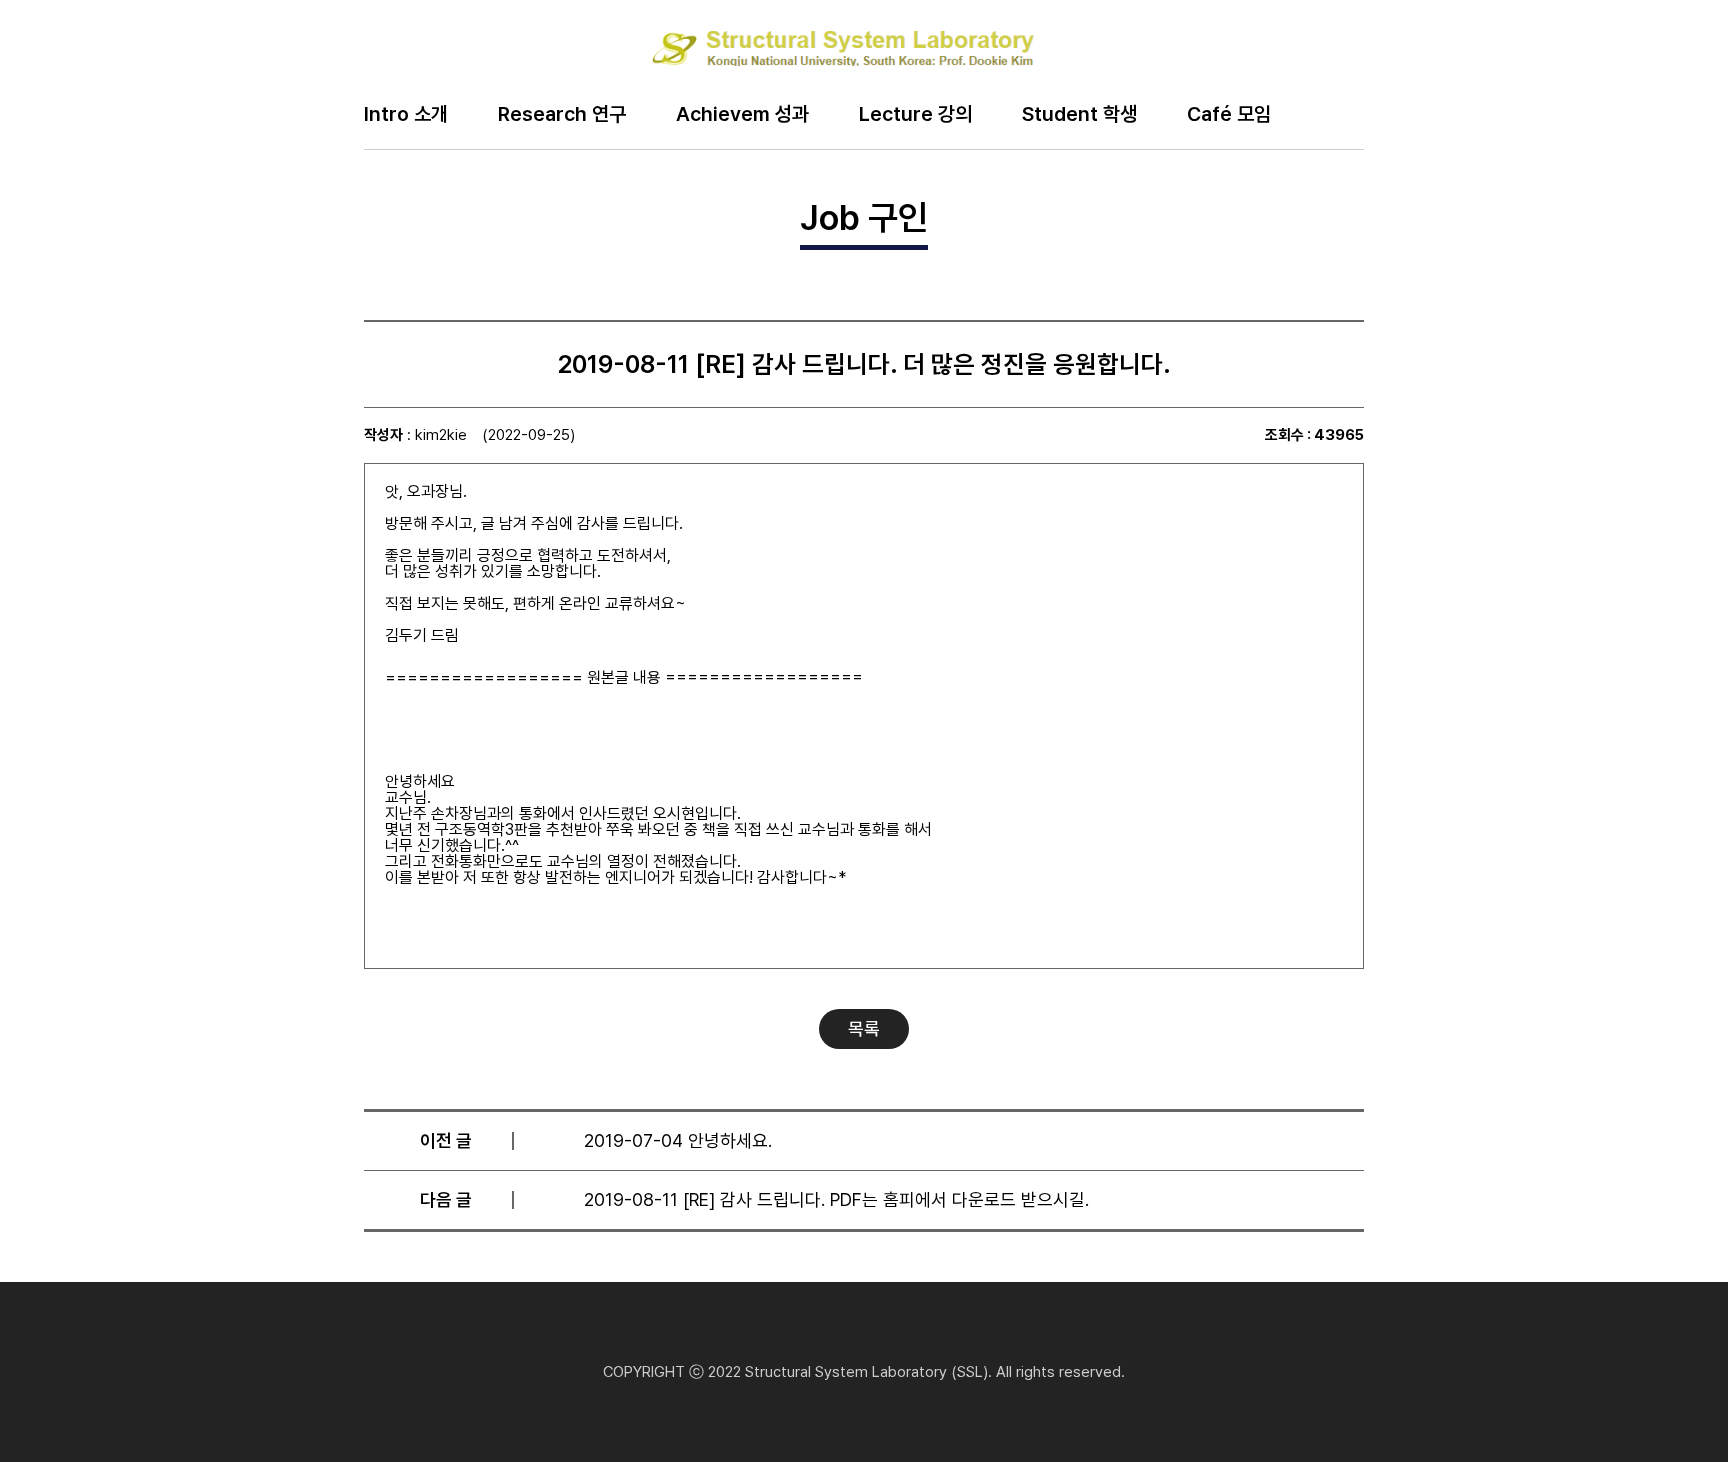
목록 (864, 1028)
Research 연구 (562, 115)
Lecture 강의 (915, 115)
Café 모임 (1229, 115)
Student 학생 (1079, 115)
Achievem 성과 (742, 115)
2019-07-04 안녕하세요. (678, 1140)
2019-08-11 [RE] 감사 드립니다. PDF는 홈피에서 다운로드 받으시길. (836, 1199)
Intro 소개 (406, 115)
